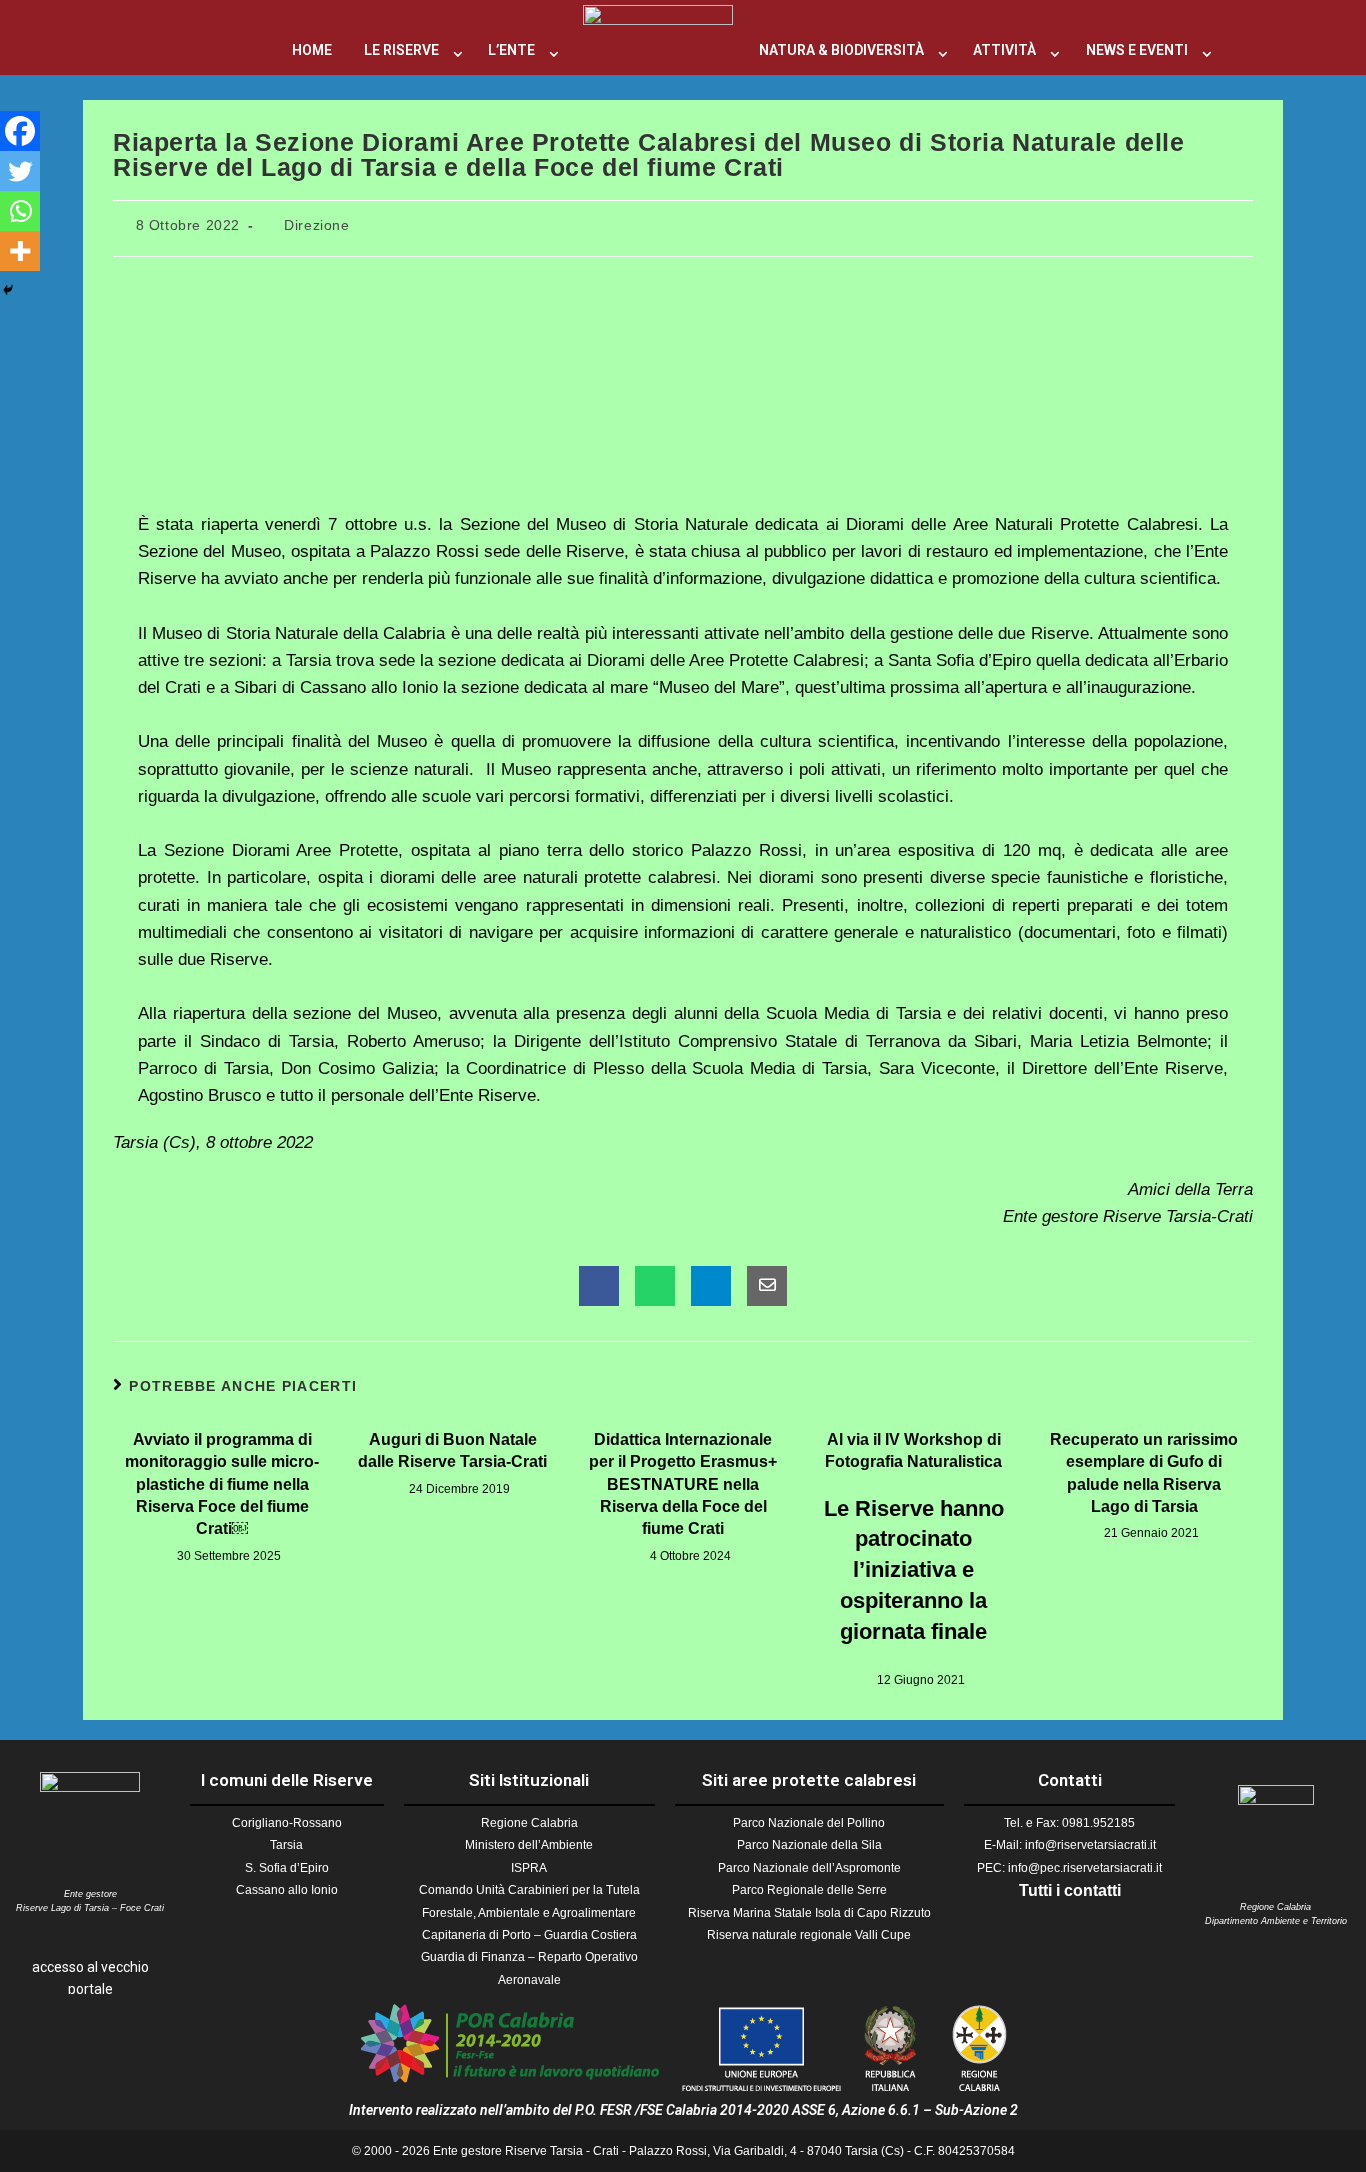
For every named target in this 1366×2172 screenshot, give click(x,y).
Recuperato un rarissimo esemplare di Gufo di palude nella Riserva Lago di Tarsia (1144, 1473)
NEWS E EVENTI (1137, 50)
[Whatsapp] (20, 211)
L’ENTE (511, 50)
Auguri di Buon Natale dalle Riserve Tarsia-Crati (452, 1450)
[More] (20, 251)
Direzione (316, 225)
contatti (1092, 1890)
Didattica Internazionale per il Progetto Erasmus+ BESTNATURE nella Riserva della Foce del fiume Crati (683, 1484)
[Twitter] (20, 171)
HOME (312, 50)
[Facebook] (20, 131)
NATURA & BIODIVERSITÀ (841, 50)
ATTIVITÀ (1004, 50)
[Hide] (8, 290)
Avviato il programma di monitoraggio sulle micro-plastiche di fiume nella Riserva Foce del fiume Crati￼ (222, 1484)
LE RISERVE (401, 50)
